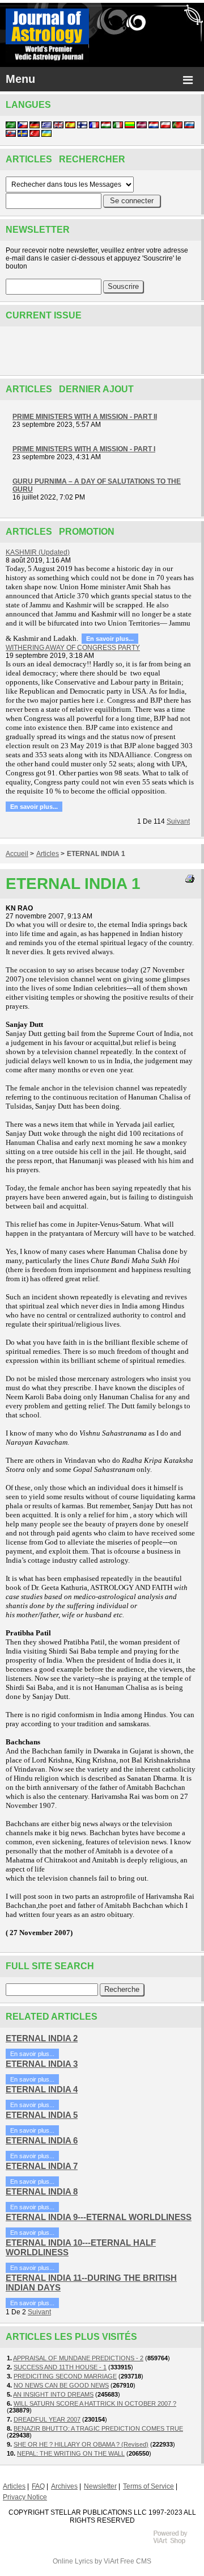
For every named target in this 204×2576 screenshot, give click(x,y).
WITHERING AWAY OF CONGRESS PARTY (73, 648)
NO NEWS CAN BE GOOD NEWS (61, 2385)
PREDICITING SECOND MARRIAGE (65, 2376)
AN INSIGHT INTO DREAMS (53, 2394)
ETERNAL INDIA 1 (96, 854)
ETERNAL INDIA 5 (42, 2115)
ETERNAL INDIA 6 (42, 2140)
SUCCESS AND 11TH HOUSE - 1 (60, 2367)
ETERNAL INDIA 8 (42, 2191)
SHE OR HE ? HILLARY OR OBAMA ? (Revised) (81, 2444)
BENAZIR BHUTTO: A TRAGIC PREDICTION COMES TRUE (98, 2428)
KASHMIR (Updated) (38, 552)
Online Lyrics (73, 2561)
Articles (48, 854)
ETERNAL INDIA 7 (42, 2166)
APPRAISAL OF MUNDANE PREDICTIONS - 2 (78, 2358)
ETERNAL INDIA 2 (42, 2038)
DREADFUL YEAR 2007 (47, 2419)
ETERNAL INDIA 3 (42, 2064)
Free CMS (136, 2561)
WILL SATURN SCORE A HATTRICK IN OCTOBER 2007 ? (95, 2403)
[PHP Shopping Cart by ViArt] (176, 2543)
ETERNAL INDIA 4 (42, 2089)
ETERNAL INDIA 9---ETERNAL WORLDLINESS (99, 2217)
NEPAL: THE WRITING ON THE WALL (71, 2453)
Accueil (17, 854)
